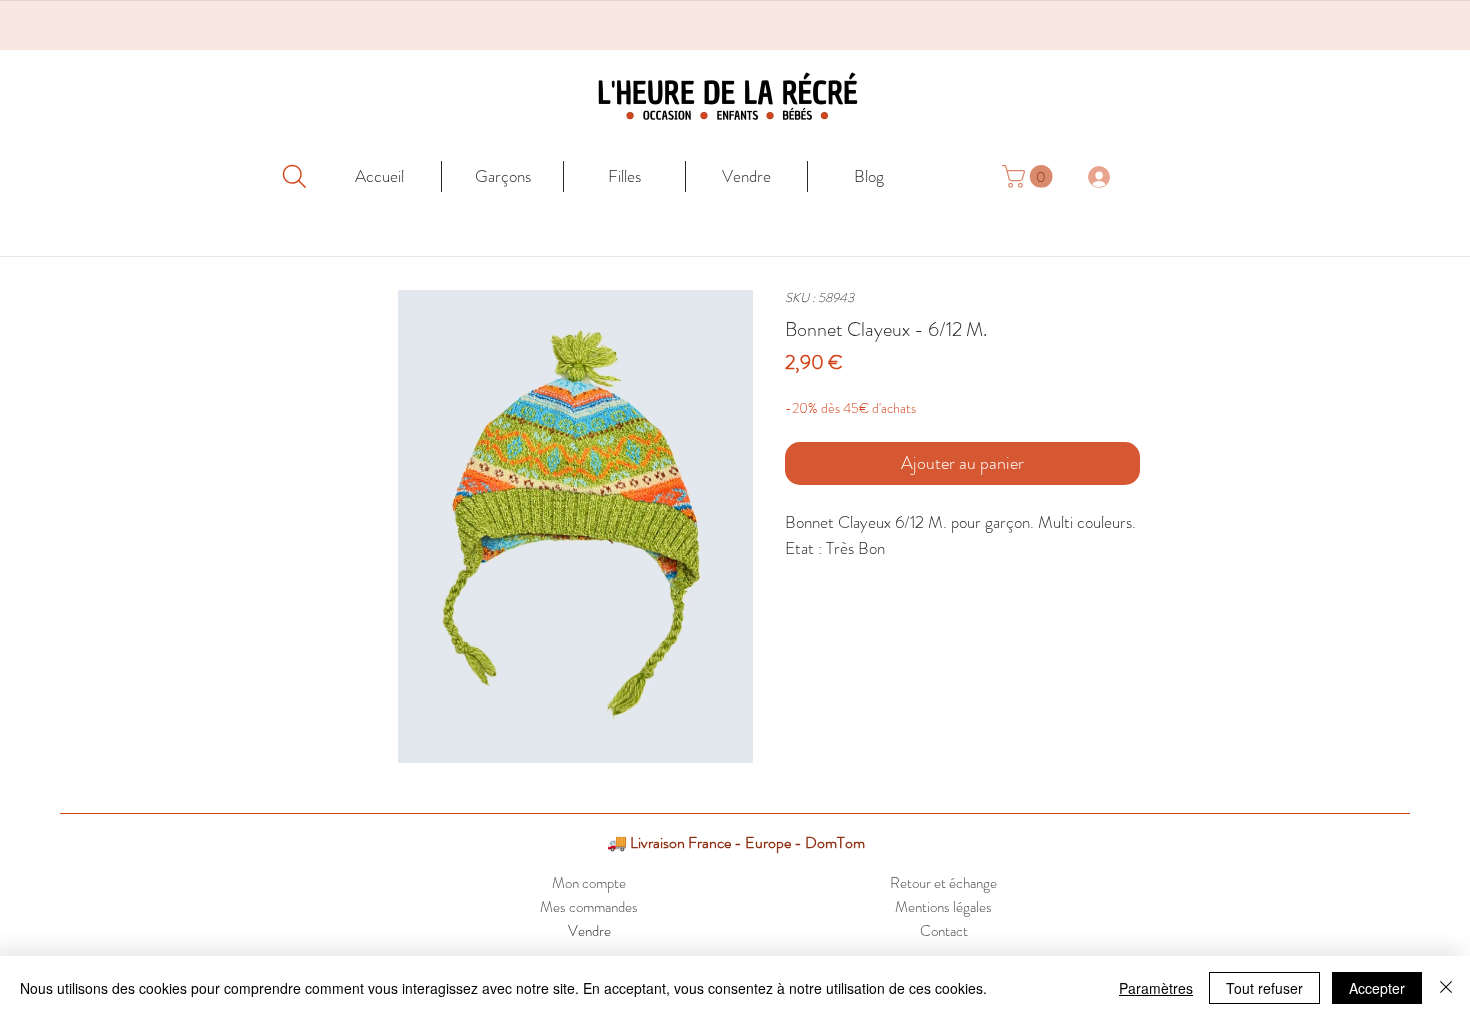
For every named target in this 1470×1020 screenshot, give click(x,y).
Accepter (1377, 988)
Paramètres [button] (1156, 988)
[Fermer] (1446, 988)
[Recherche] (294, 176)
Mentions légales (943, 907)
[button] (1030, 176)
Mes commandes (589, 907)
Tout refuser (1264, 988)
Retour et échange (943, 883)
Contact (944, 931)
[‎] (1110, 176)
